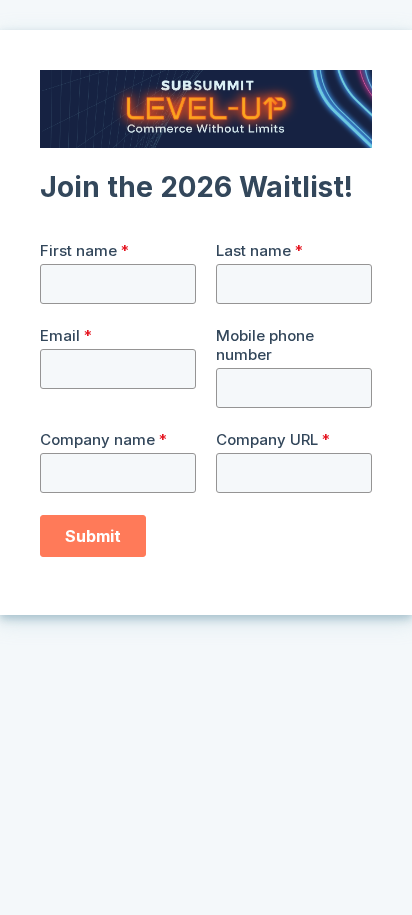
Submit (93, 536)
